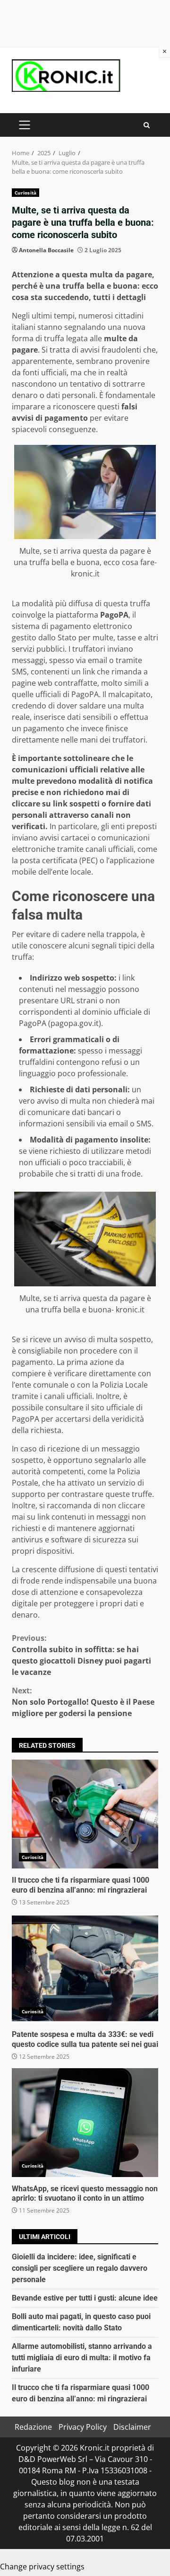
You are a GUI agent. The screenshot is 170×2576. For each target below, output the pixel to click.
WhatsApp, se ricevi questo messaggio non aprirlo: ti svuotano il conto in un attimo (85, 2123)
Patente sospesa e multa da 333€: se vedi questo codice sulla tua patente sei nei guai (85, 1968)
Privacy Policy (83, 2427)
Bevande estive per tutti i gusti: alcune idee (85, 2298)
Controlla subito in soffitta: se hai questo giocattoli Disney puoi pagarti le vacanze (81, 1655)
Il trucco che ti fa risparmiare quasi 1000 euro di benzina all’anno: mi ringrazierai (85, 1814)
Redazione (33, 2427)
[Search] (147, 125)
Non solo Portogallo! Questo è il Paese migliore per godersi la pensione (83, 1702)
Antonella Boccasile (46, 250)
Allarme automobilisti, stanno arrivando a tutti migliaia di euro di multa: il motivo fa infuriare (82, 2358)
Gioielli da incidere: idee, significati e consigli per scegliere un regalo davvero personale (80, 2268)
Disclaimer (132, 2427)
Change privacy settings (42, 2567)
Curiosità (25, 193)
